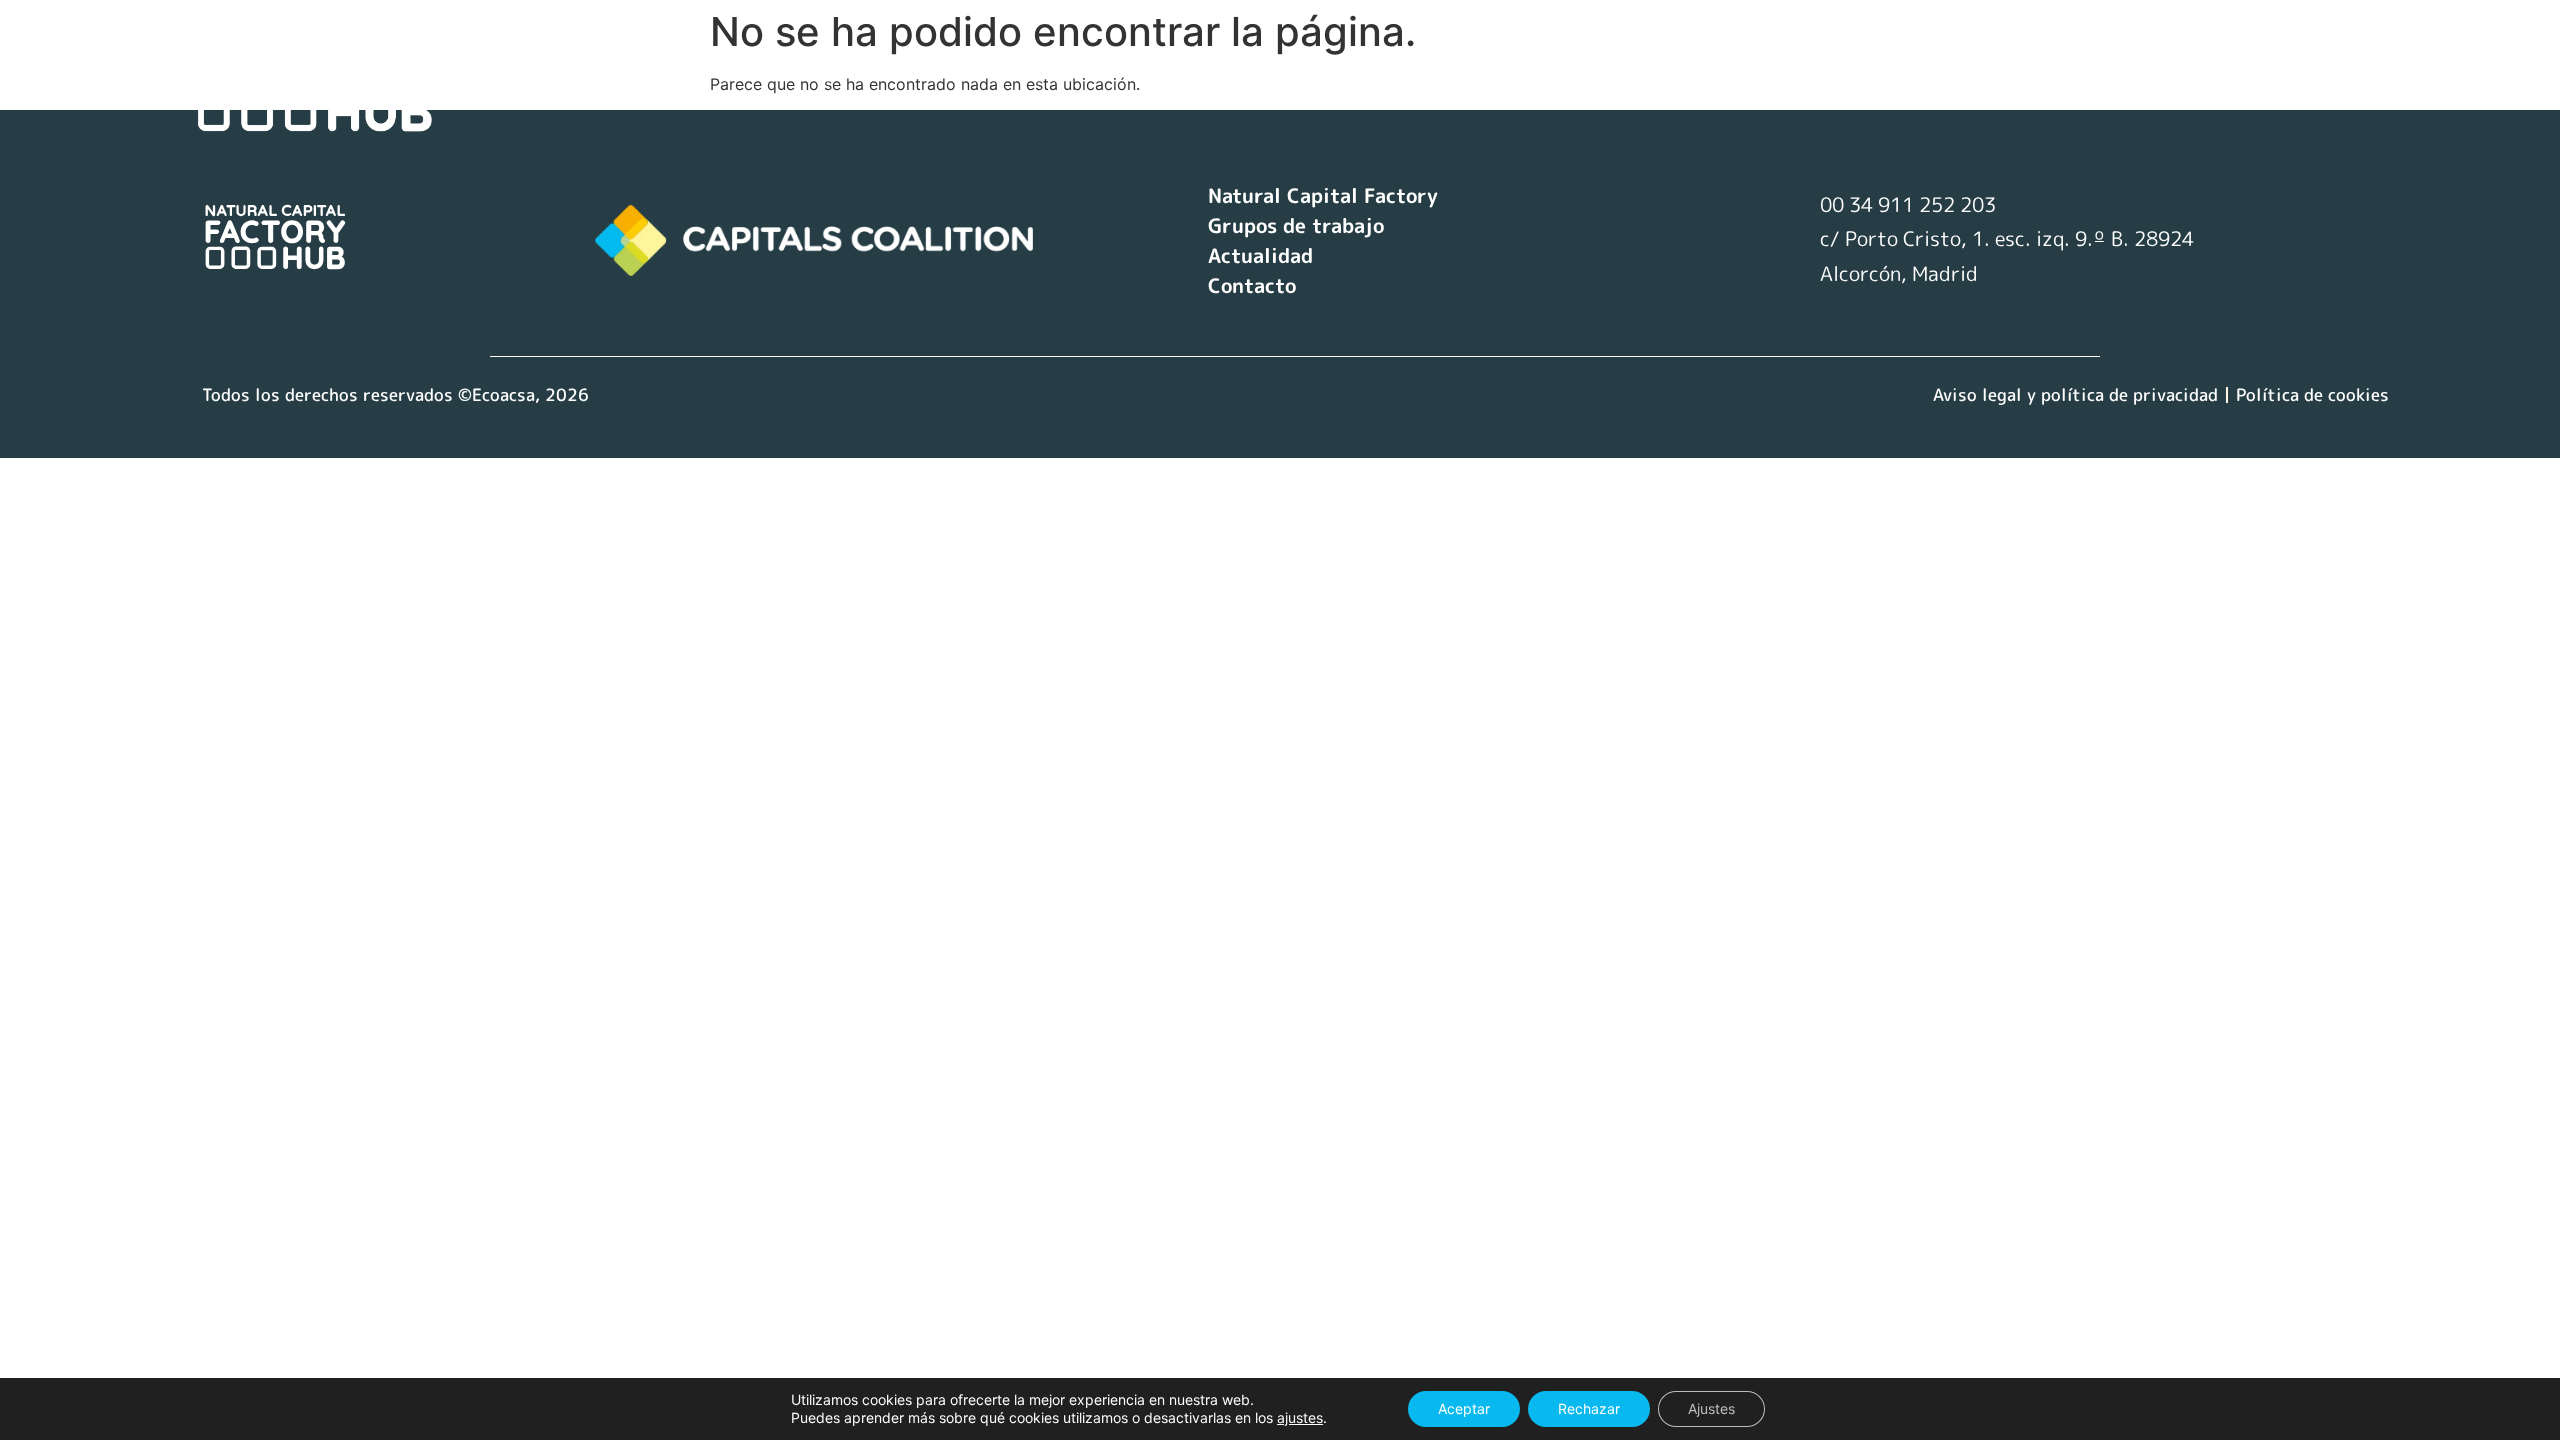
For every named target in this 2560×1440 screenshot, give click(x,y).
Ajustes (1711, 1408)
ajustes (1300, 1417)
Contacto (2219, 77)
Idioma (2335, 77)
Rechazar (1589, 1408)
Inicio (1488, 77)
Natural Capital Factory (1666, 77)
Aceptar (1464, 1408)
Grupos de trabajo (1907, 77)
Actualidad (2085, 77)
